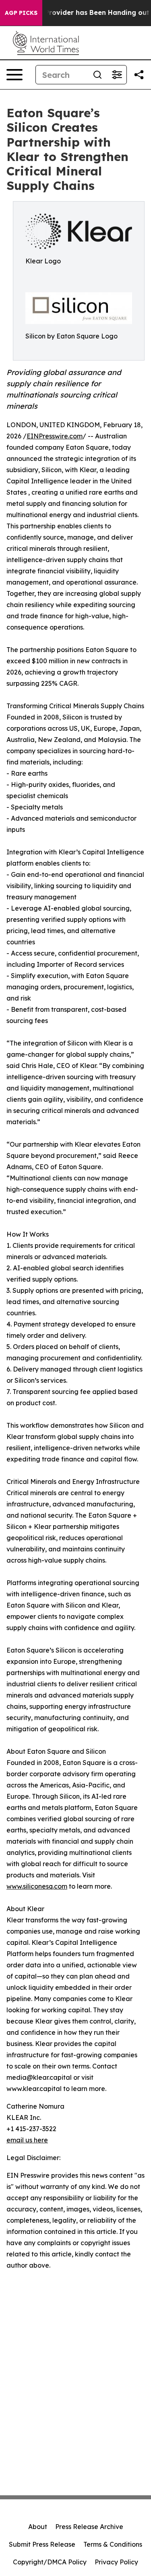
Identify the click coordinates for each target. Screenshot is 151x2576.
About (38, 2527)
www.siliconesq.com (37, 1886)
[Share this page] (139, 75)
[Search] (97, 75)
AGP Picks (21, 13)
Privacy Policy (116, 2562)
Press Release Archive (89, 2527)
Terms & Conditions (113, 2544)
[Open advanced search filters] (117, 75)
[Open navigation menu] (14, 75)
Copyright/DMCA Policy (50, 2562)
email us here (27, 2140)
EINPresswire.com (55, 436)
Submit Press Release (42, 2544)
